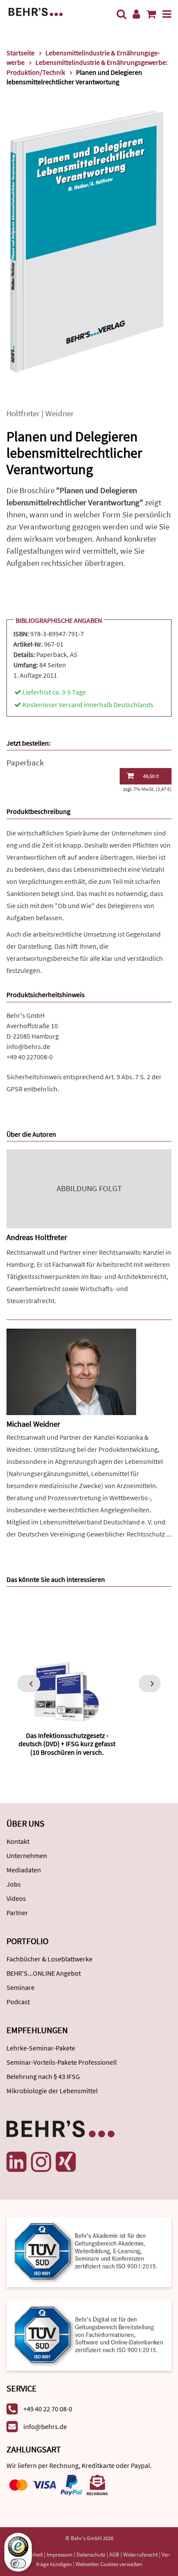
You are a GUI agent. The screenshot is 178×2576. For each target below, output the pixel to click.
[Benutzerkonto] (136, 14)
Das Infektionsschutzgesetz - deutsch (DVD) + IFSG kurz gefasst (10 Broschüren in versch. (67, 1744)
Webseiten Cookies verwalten (109, 2564)
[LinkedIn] (16, 2162)
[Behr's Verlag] (36, 11)
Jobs (14, 1884)
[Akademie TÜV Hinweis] (89, 2332)
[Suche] (121, 14)
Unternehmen (27, 1855)
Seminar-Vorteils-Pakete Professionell (62, 2062)
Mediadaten (24, 1870)
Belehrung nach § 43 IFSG (43, 2076)
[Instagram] (41, 2162)
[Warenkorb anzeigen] (151, 14)
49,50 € (151, 776)
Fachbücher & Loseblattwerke (49, 1959)
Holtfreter (23, 413)
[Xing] (66, 2162)
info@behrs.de (28, 1046)
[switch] (18, 2563)
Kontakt (18, 1841)
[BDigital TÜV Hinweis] (89, 2251)
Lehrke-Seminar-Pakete (41, 2048)
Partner (17, 1913)
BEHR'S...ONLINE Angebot (44, 1973)
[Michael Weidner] (71, 1371)
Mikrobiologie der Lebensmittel (52, 2091)
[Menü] (167, 14)
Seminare (21, 1987)
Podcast (18, 2002)
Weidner (60, 413)
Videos (16, 1898)
